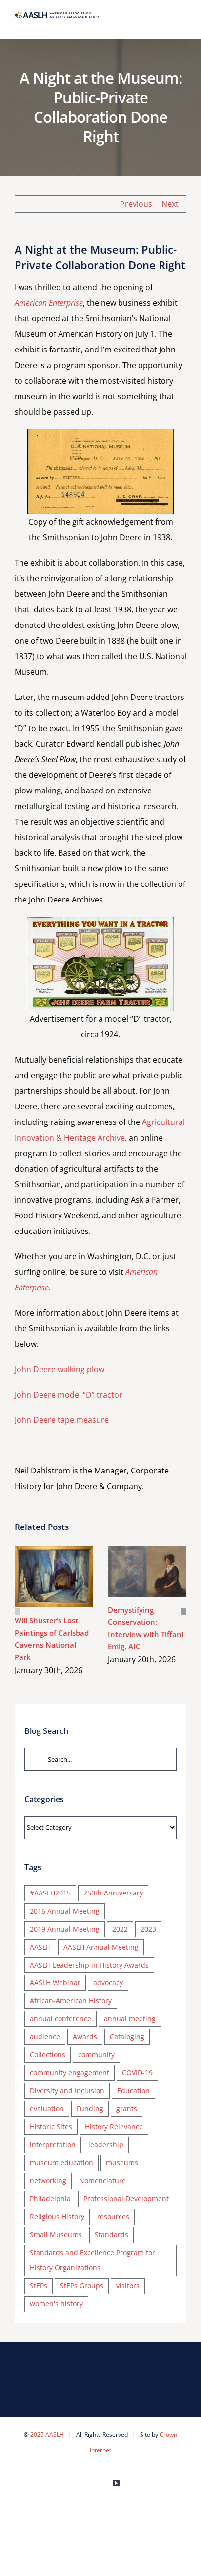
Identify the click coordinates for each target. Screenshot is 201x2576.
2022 (120, 1929)
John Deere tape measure (62, 1420)
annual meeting (130, 2018)
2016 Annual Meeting (65, 1911)
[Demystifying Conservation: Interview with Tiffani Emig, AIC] (147, 1571)
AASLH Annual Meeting (101, 1947)
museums (122, 2162)
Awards (85, 2036)
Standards (111, 2235)
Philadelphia (50, 2199)
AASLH (40, 1947)
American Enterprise (49, 303)
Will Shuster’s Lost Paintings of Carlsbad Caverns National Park (40, 1577)
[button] (17, 1611)
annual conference (60, 2018)
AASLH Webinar (55, 1982)
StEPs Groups (82, 2286)
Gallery (68, 1577)
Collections (48, 2054)
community (96, 2054)
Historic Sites (51, 2126)
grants (127, 2108)
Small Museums (56, 2235)
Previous (136, 204)
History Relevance (114, 2126)
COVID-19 (137, 2072)
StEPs (39, 2286)
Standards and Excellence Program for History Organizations (92, 2260)
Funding (90, 2108)
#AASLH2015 (50, 1893)
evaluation (47, 2108)
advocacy (108, 1982)
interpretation (53, 2144)
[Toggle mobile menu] (182, 24)
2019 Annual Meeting (65, 1929)
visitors (128, 2286)
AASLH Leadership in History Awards (89, 1965)
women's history (56, 2304)
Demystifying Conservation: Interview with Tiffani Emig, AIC (133, 1572)
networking (48, 2180)
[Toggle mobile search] (165, 24)
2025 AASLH (47, 2435)
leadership (106, 2144)
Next (170, 204)
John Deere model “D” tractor (69, 1395)
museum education (61, 2162)
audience (45, 2036)
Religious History (57, 2217)
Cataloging (127, 2036)
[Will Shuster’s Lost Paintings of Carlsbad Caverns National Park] (54, 1577)
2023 (148, 1929)
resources (113, 2217)
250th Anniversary (113, 1893)
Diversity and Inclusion (67, 2090)
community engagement (70, 2072)
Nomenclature (102, 2180)
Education (133, 2090)
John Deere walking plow (60, 1369)
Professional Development (126, 2199)
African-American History (71, 2000)
